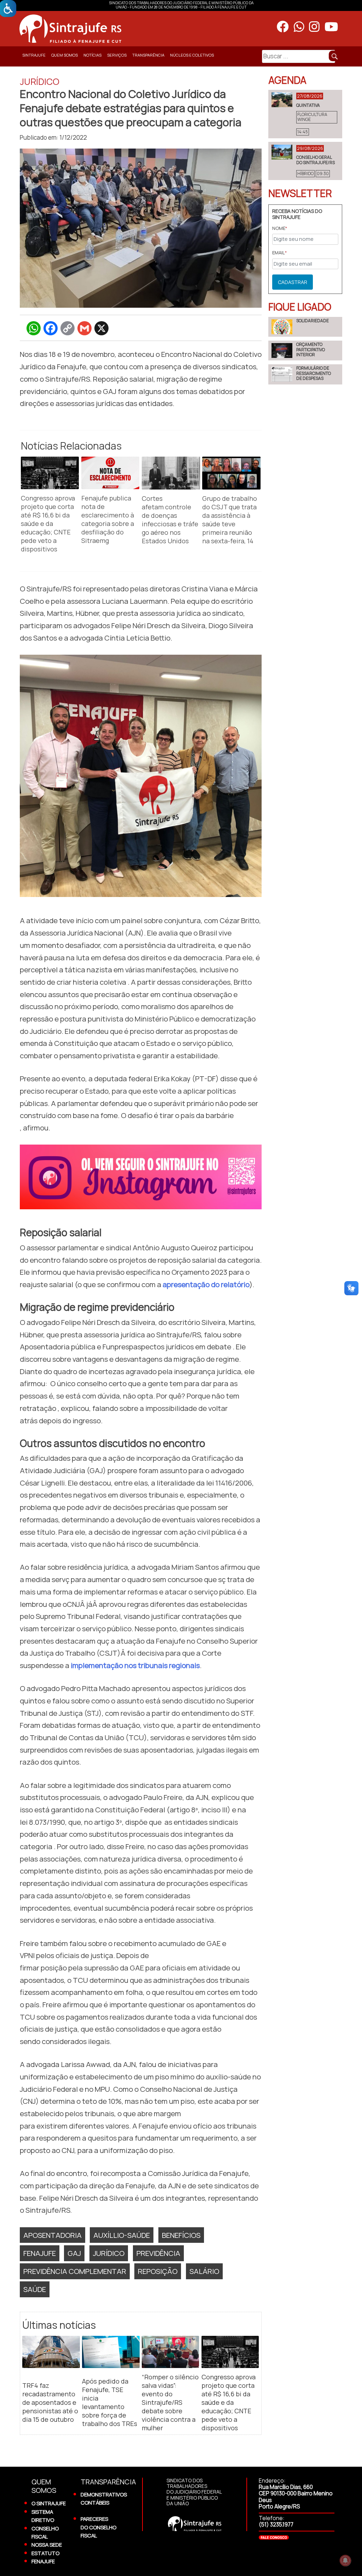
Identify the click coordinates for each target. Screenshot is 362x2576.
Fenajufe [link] (40, 2253)
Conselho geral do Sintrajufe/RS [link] (316, 160)
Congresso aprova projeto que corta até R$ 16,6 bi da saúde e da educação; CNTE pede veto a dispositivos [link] (48, 523)
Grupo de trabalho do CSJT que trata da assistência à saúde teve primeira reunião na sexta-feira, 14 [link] (230, 520)
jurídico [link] (109, 2253)
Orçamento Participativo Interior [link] (311, 349)
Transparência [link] (148, 55)
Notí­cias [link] (92, 55)
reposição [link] (158, 2271)
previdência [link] (158, 2253)
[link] (133, 29)
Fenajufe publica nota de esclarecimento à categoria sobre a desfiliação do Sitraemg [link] (108, 519)
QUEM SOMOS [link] (65, 55)
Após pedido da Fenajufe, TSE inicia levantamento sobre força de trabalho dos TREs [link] (110, 2402)
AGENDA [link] (287, 80)
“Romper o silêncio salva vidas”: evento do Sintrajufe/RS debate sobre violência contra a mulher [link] (170, 2402)
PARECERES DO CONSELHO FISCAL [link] (98, 2527)
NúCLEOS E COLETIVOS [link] (192, 55)
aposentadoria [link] (52, 2235)
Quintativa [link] (308, 105)
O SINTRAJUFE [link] (49, 2503)
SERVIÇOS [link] (117, 55)
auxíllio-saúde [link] (122, 2235)
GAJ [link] (74, 2253)
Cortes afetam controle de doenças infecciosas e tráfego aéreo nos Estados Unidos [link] (170, 520)
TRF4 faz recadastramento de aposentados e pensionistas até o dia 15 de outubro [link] (50, 2402)
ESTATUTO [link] (45, 2553)
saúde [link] (35, 2289)
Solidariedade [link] (313, 321)
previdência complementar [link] (75, 2271)
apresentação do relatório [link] (206, 1284)
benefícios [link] (181, 2235)
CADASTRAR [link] (293, 282)
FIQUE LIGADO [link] (300, 307)
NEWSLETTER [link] (300, 193)
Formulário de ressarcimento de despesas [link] (314, 373)
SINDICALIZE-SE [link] (35, 72)
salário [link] (204, 2271)
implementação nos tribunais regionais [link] (135, 1665)
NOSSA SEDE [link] (47, 2545)
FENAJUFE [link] (43, 2561)
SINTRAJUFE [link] (34, 55)
